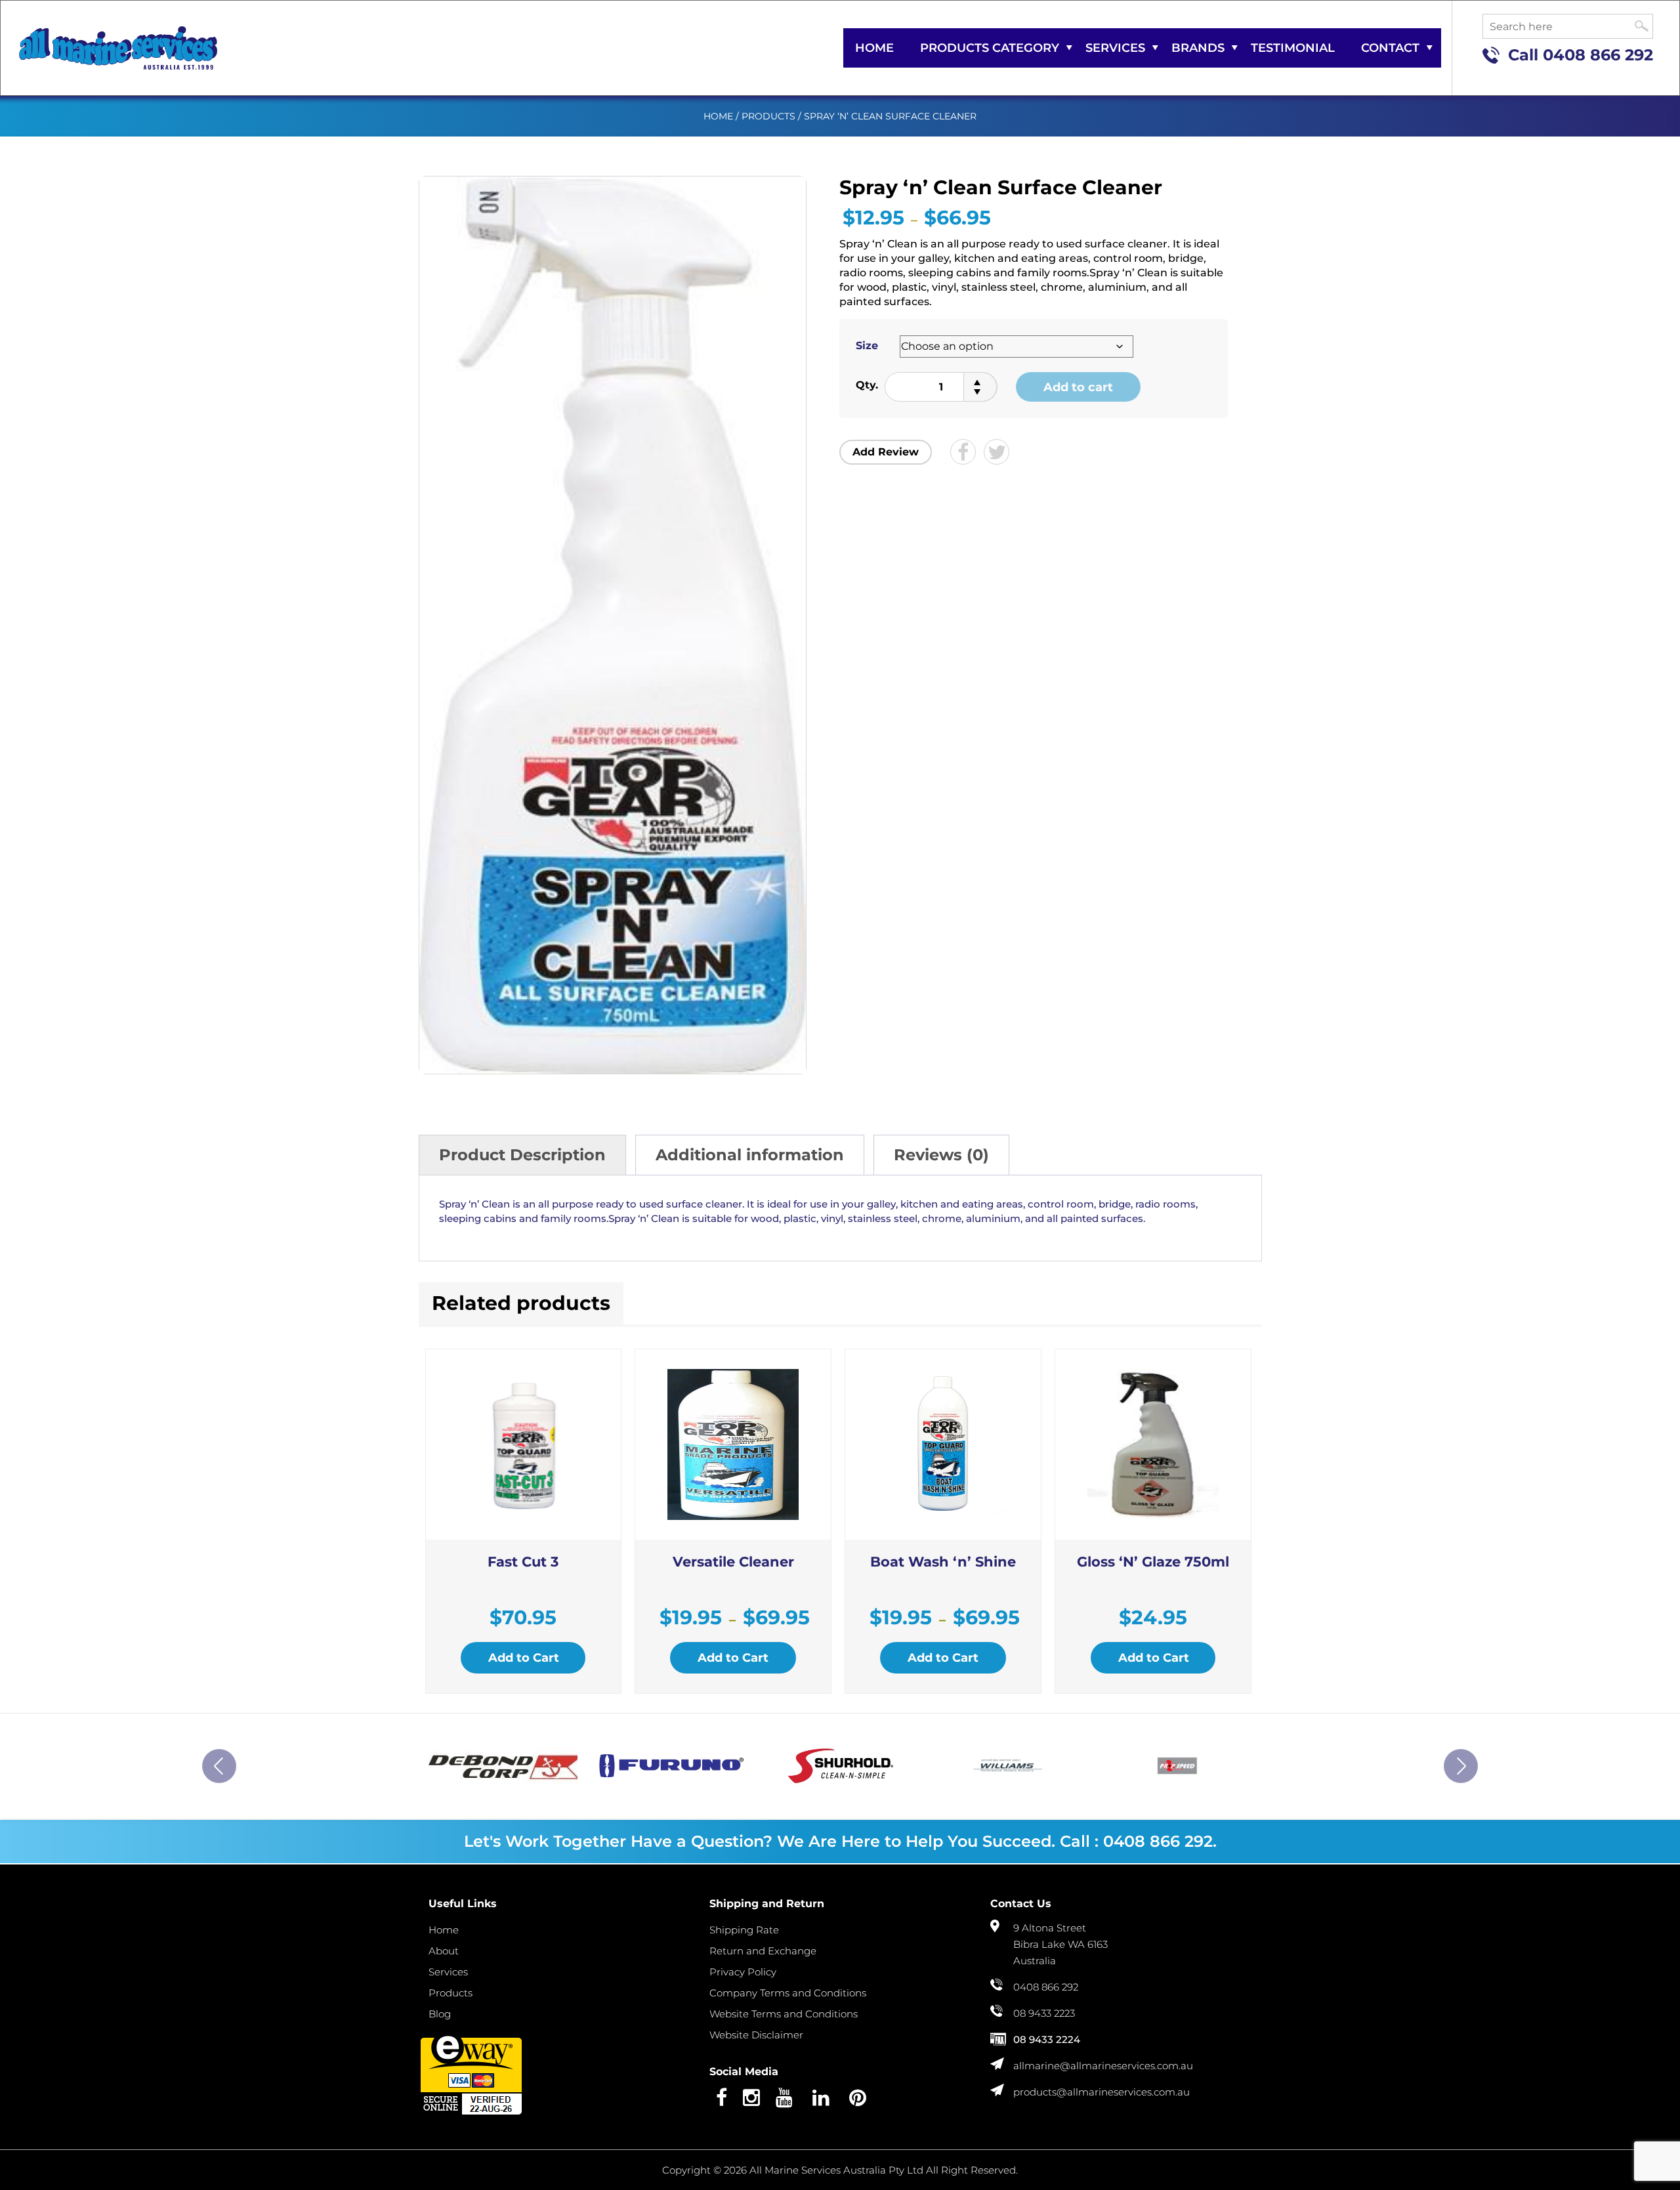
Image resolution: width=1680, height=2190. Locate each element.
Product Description (522, 1155)
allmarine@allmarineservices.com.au (1103, 2066)
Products (768, 116)
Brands (1198, 48)
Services (1115, 48)
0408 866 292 (1598, 55)
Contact (1390, 48)
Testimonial (1293, 48)
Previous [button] (219, 1766)
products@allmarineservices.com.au (1102, 2092)
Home (874, 48)
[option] (503, 1766)
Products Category (990, 48)
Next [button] (1461, 1766)
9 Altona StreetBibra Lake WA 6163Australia (1060, 1944)
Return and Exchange (763, 1951)
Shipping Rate (744, 1930)
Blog (440, 2014)
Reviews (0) (941, 1155)
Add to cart (1078, 387)
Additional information (750, 1155)
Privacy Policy (743, 1972)
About (444, 1951)
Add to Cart (524, 1658)
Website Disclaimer (756, 2035)
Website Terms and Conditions (784, 2014)
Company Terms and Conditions (788, 1993)
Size (867, 346)
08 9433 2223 (1044, 2013)
